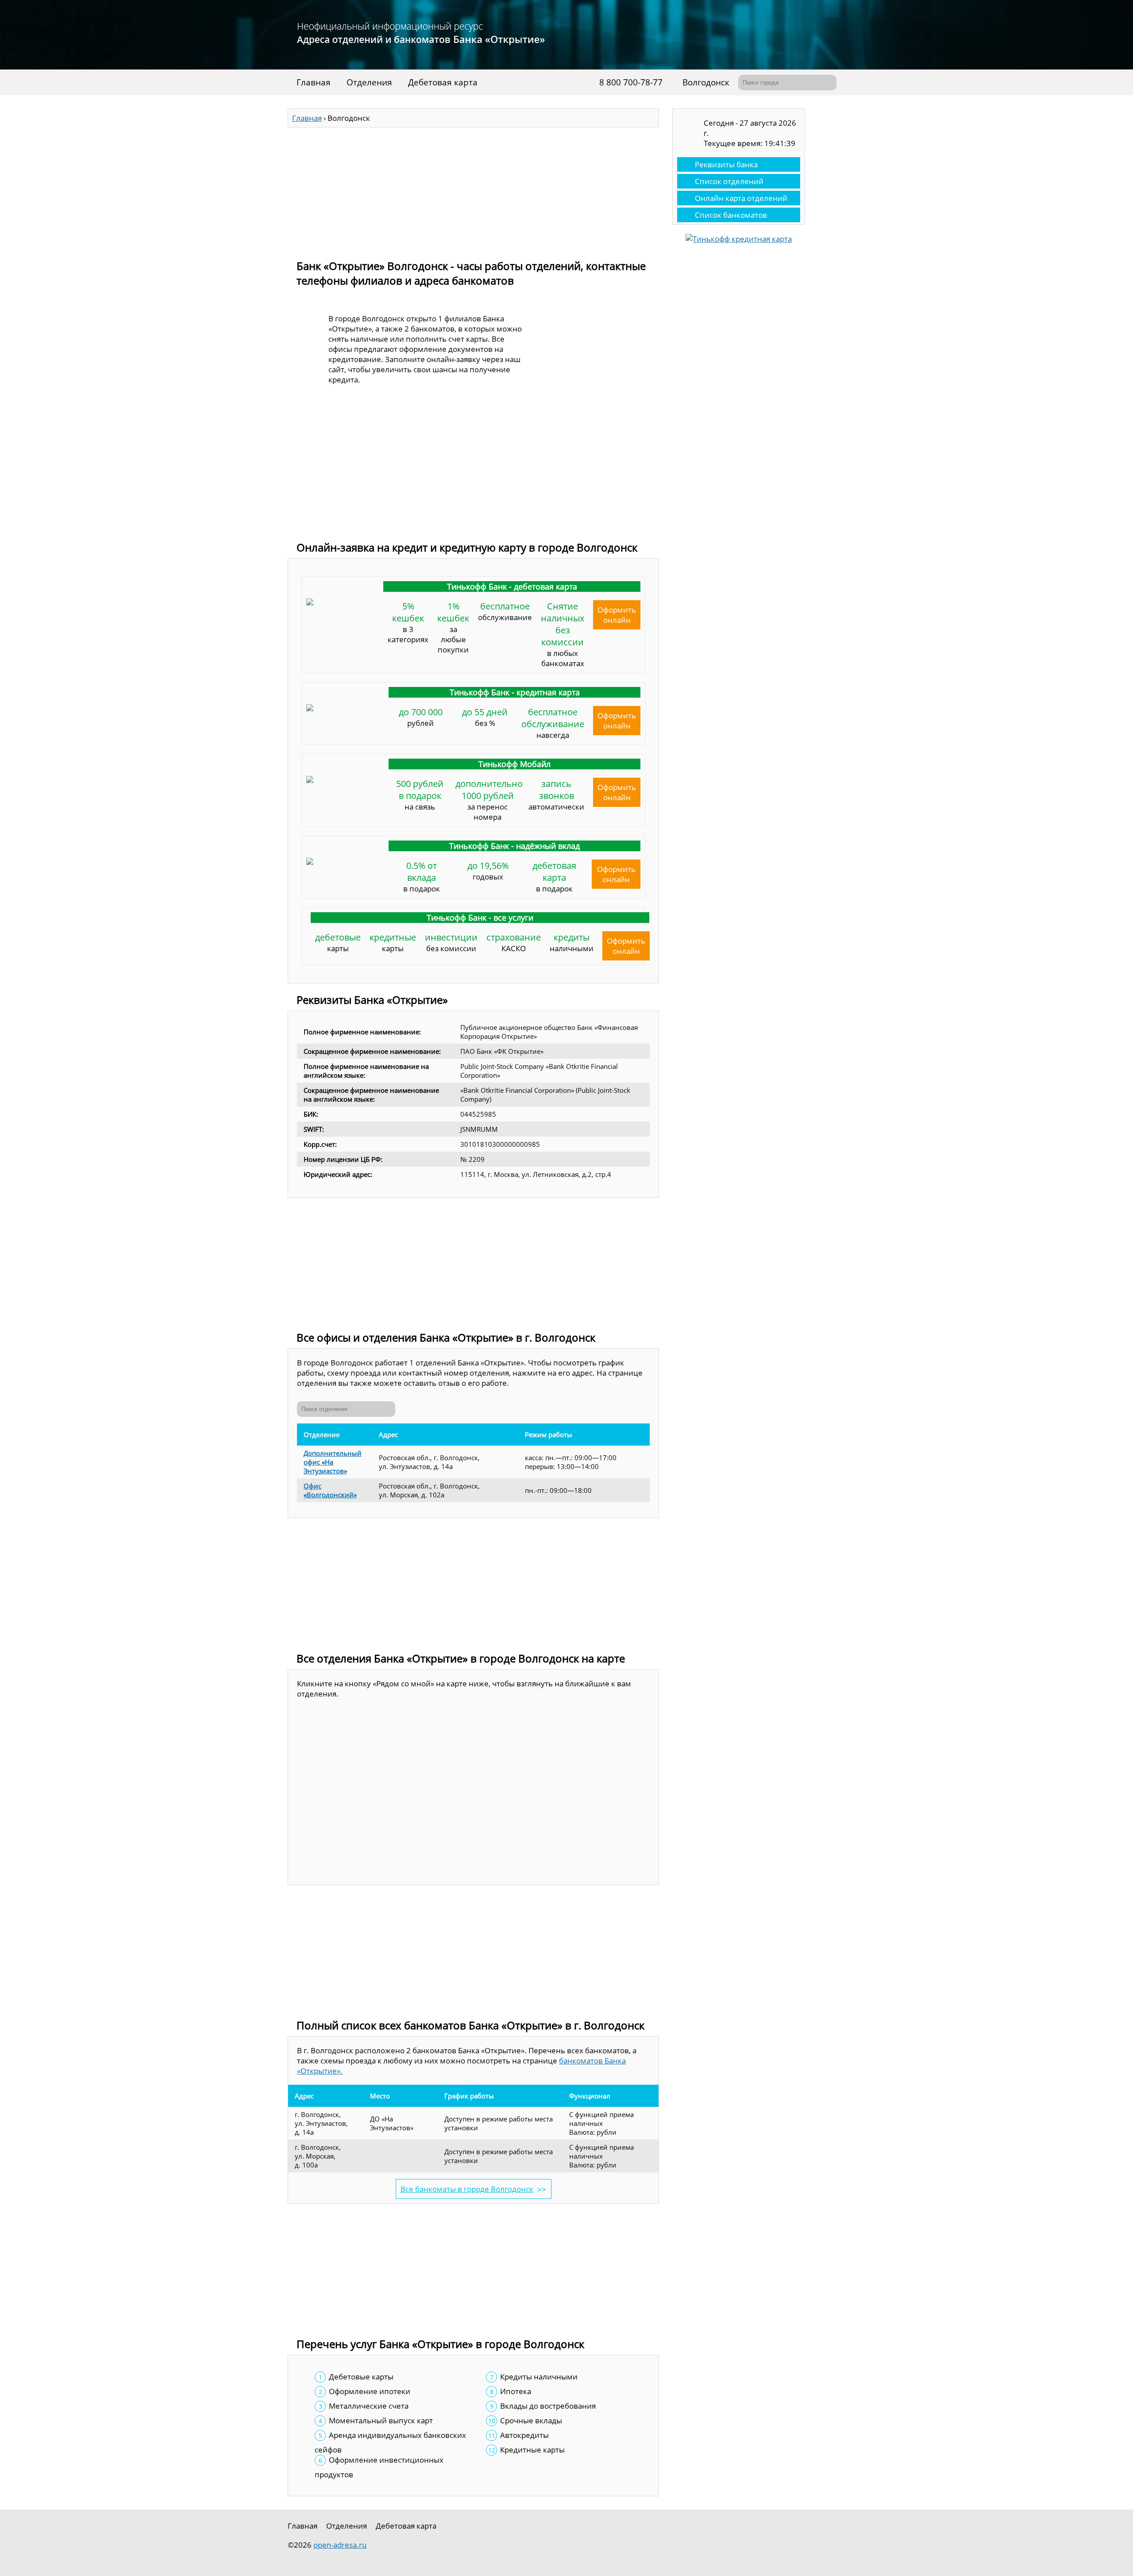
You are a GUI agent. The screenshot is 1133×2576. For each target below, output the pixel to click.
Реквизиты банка (726, 164)
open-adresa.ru (340, 2545)
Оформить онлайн (617, 615)
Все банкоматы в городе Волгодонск (467, 2189)
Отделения (369, 82)
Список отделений (729, 181)
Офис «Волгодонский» (330, 1490)
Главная (314, 82)
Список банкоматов (731, 215)
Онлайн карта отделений (741, 198)
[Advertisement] (473, 189)
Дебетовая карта (443, 82)
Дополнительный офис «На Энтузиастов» (333, 1462)
